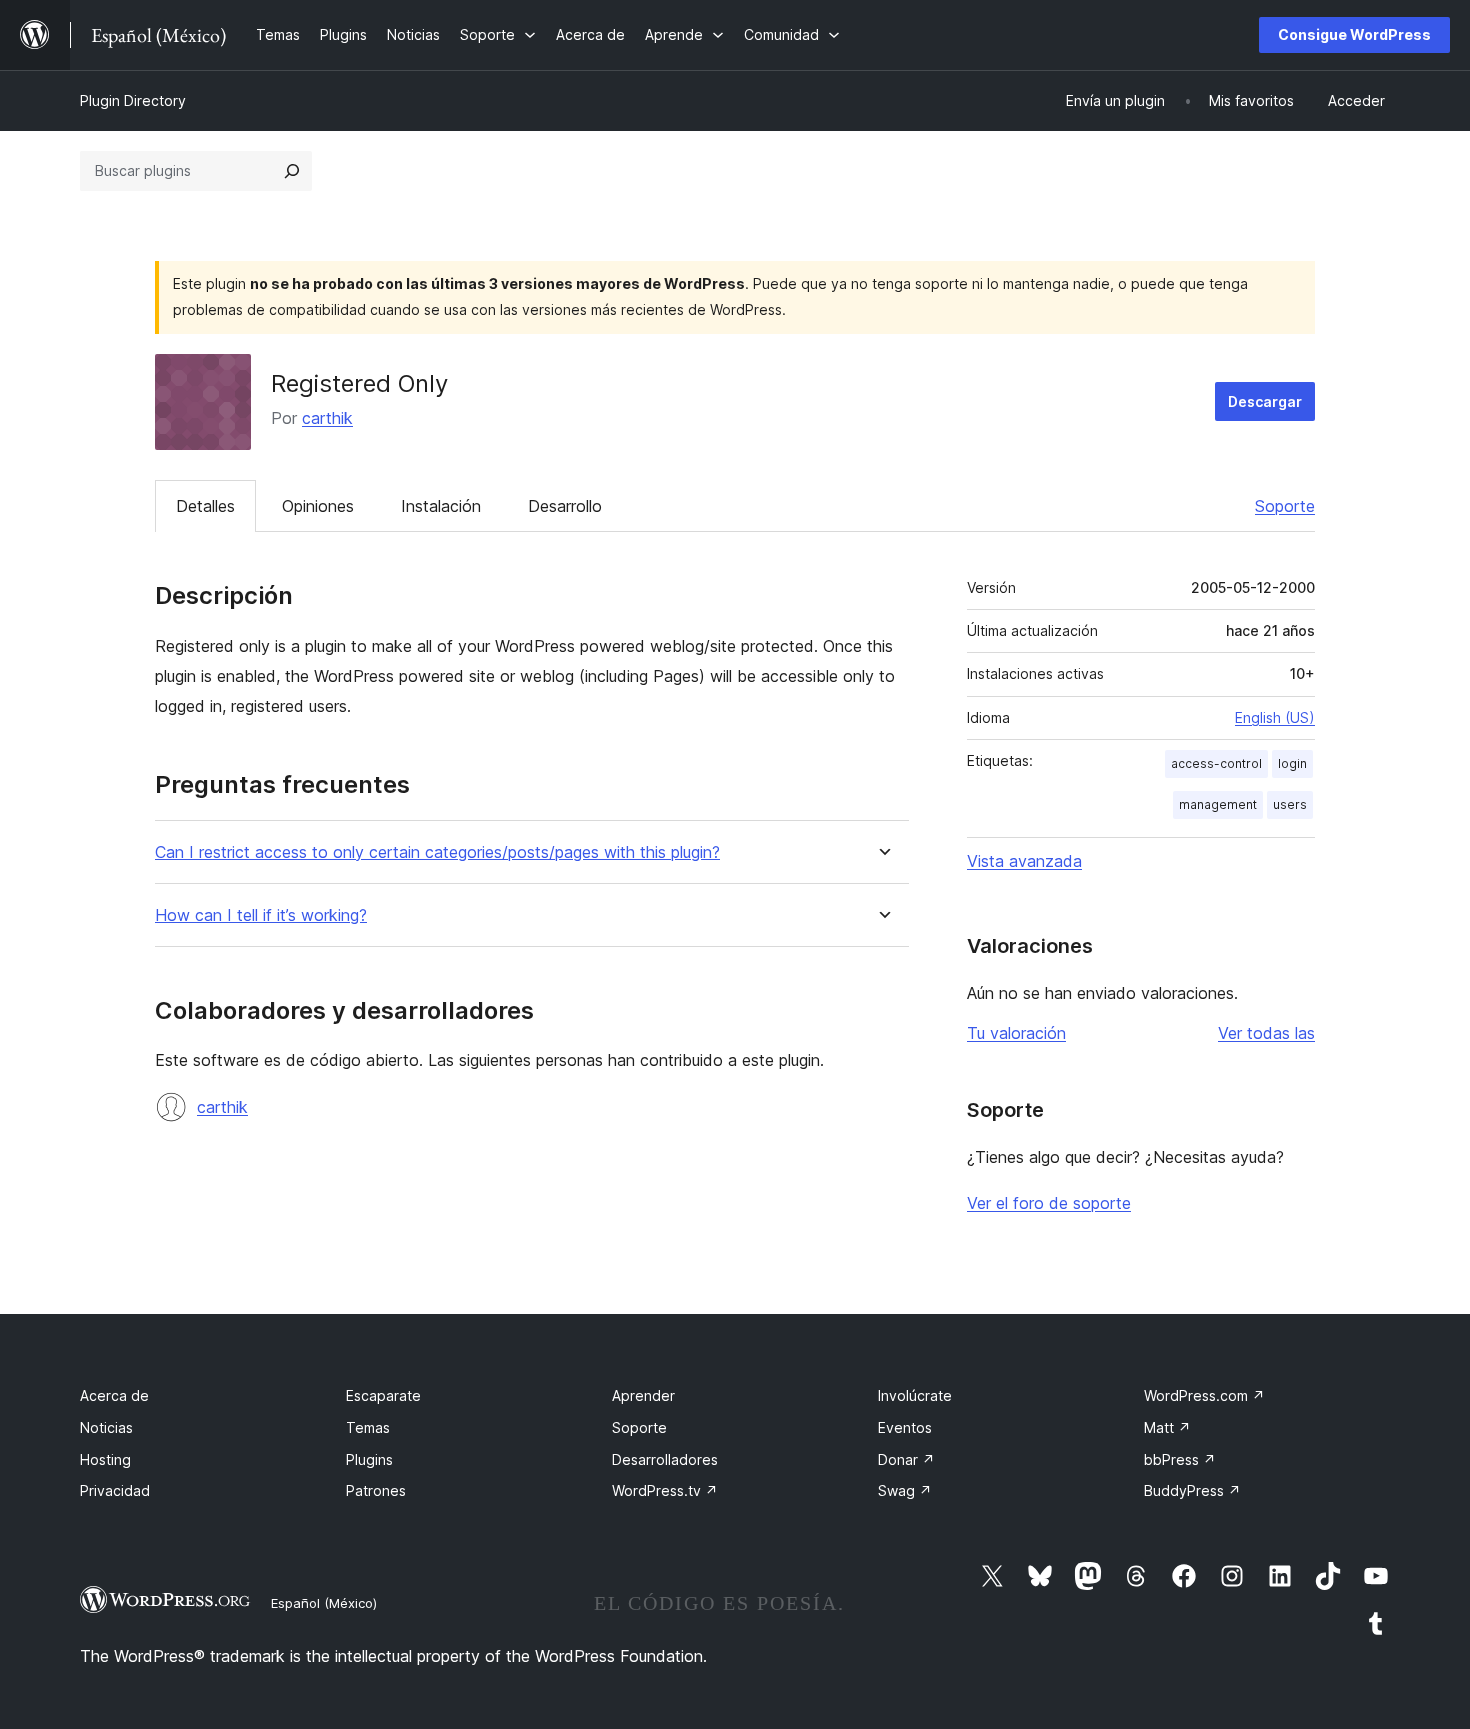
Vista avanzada (1024, 861)
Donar (906, 1459)
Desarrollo (565, 506)
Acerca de (114, 1395)
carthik (327, 418)
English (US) (1275, 717)
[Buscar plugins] (292, 171)
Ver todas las (1266, 1033)
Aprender (643, 1395)
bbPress (1180, 1459)
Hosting (105, 1459)
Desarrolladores (665, 1459)
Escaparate (383, 1395)
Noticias (106, 1427)
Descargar (1265, 401)
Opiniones (318, 506)
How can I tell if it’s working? (261, 915)
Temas (368, 1427)
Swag (905, 1490)
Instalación (441, 506)
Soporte (1285, 506)
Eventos (905, 1427)
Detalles (205, 506)
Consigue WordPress (1354, 34)
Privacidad (115, 1490)
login (1292, 763)
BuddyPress (1192, 1490)
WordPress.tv (665, 1490)
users (1290, 804)
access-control (1216, 763)
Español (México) (324, 1603)
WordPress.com (1204, 1395)
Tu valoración (1016, 1033)
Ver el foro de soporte (1049, 1203)
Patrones (376, 1490)
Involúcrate (915, 1395)
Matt (1167, 1427)
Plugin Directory (133, 100)
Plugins (369, 1459)
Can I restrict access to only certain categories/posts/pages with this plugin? (437, 852)
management (1218, 804)
